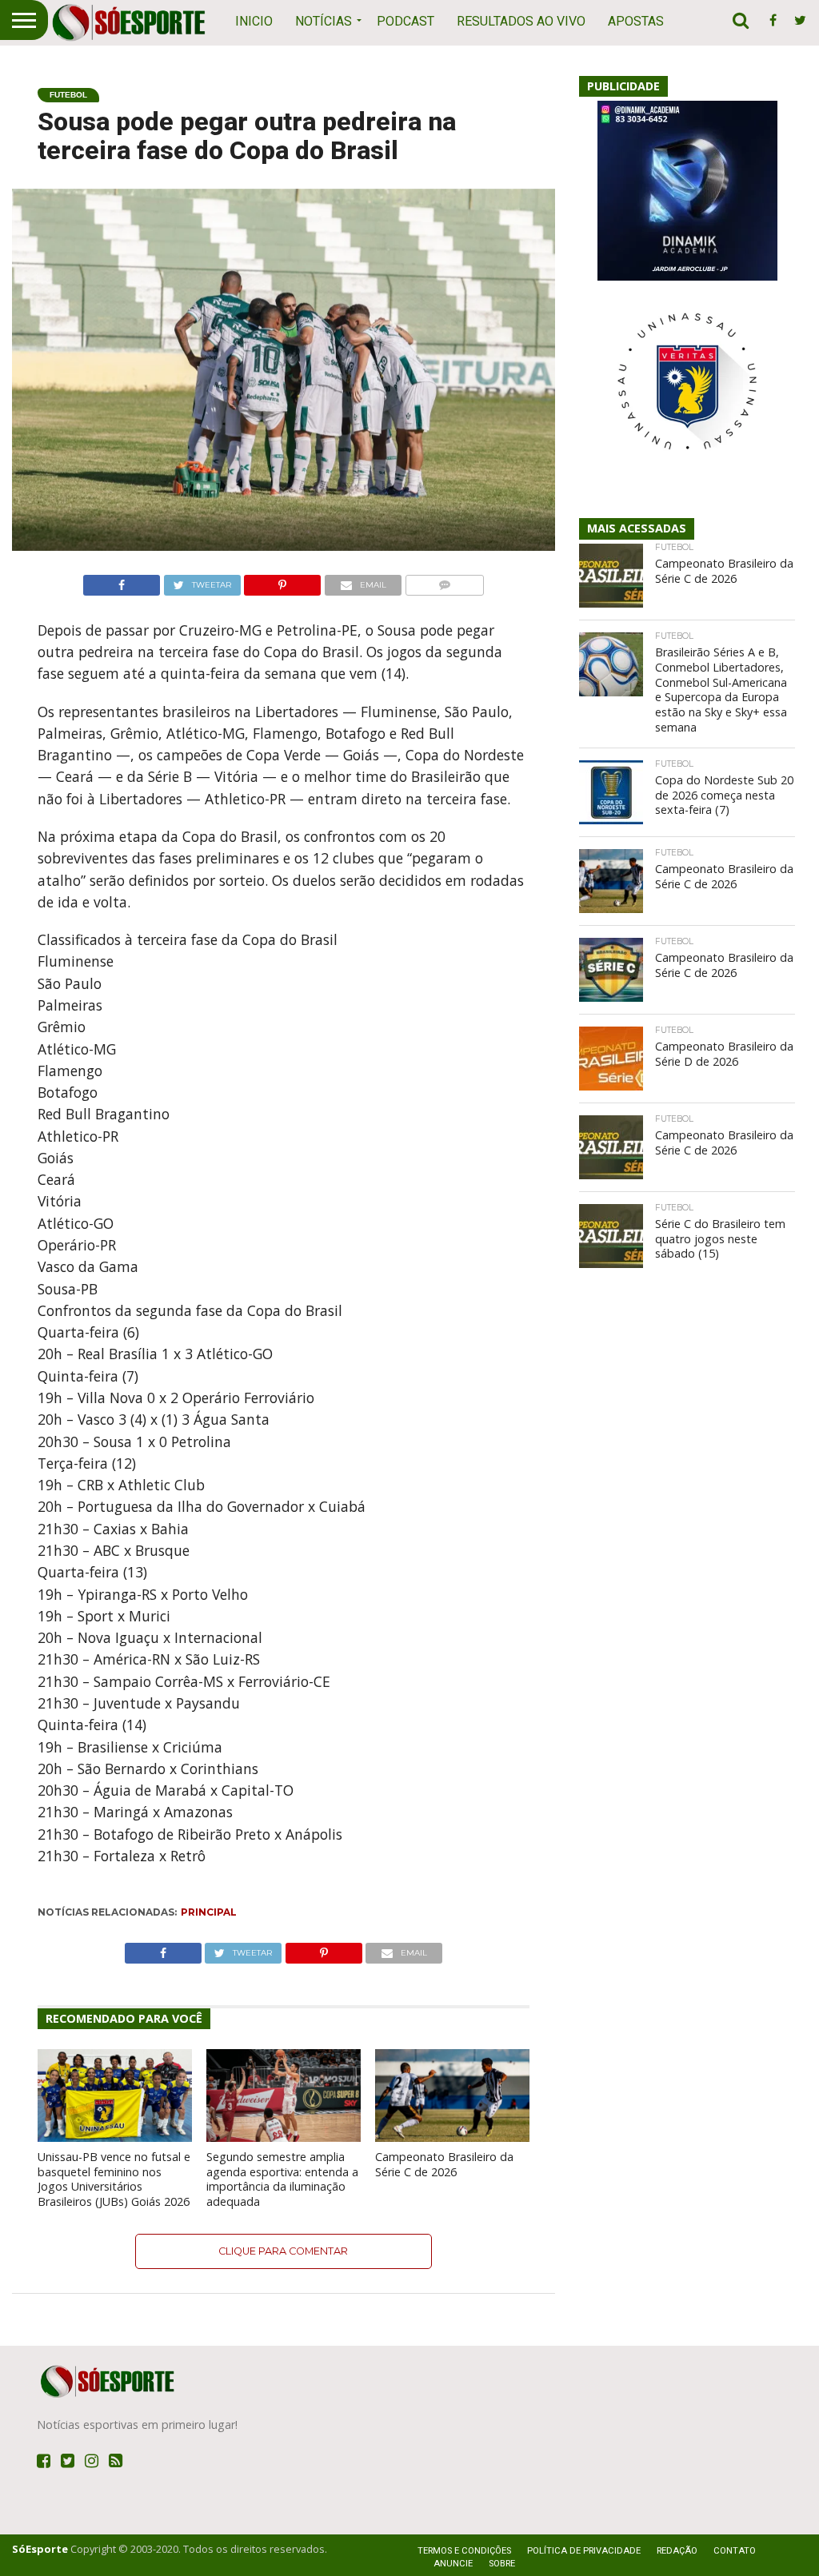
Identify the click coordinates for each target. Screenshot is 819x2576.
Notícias (324, 21)
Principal (209, 1912)
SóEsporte (40, 2549)
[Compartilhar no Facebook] (122, 581)
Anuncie (453, 2564)
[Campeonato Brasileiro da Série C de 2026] (452, 2137)
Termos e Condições (464, 2551)
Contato (735, 2551)
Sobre (502, 2564)
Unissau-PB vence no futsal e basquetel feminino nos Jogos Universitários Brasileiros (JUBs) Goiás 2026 (114, 2179)
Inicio (254, 21)
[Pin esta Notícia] (283, 581)
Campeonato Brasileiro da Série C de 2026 (444, 2164)
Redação (677, 2551)
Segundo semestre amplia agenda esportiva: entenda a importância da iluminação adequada (282, 2179)
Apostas (636, 21)
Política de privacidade (584, 2551)
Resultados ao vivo (521, 21)
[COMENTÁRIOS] (444, 581)
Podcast (406, 21)
